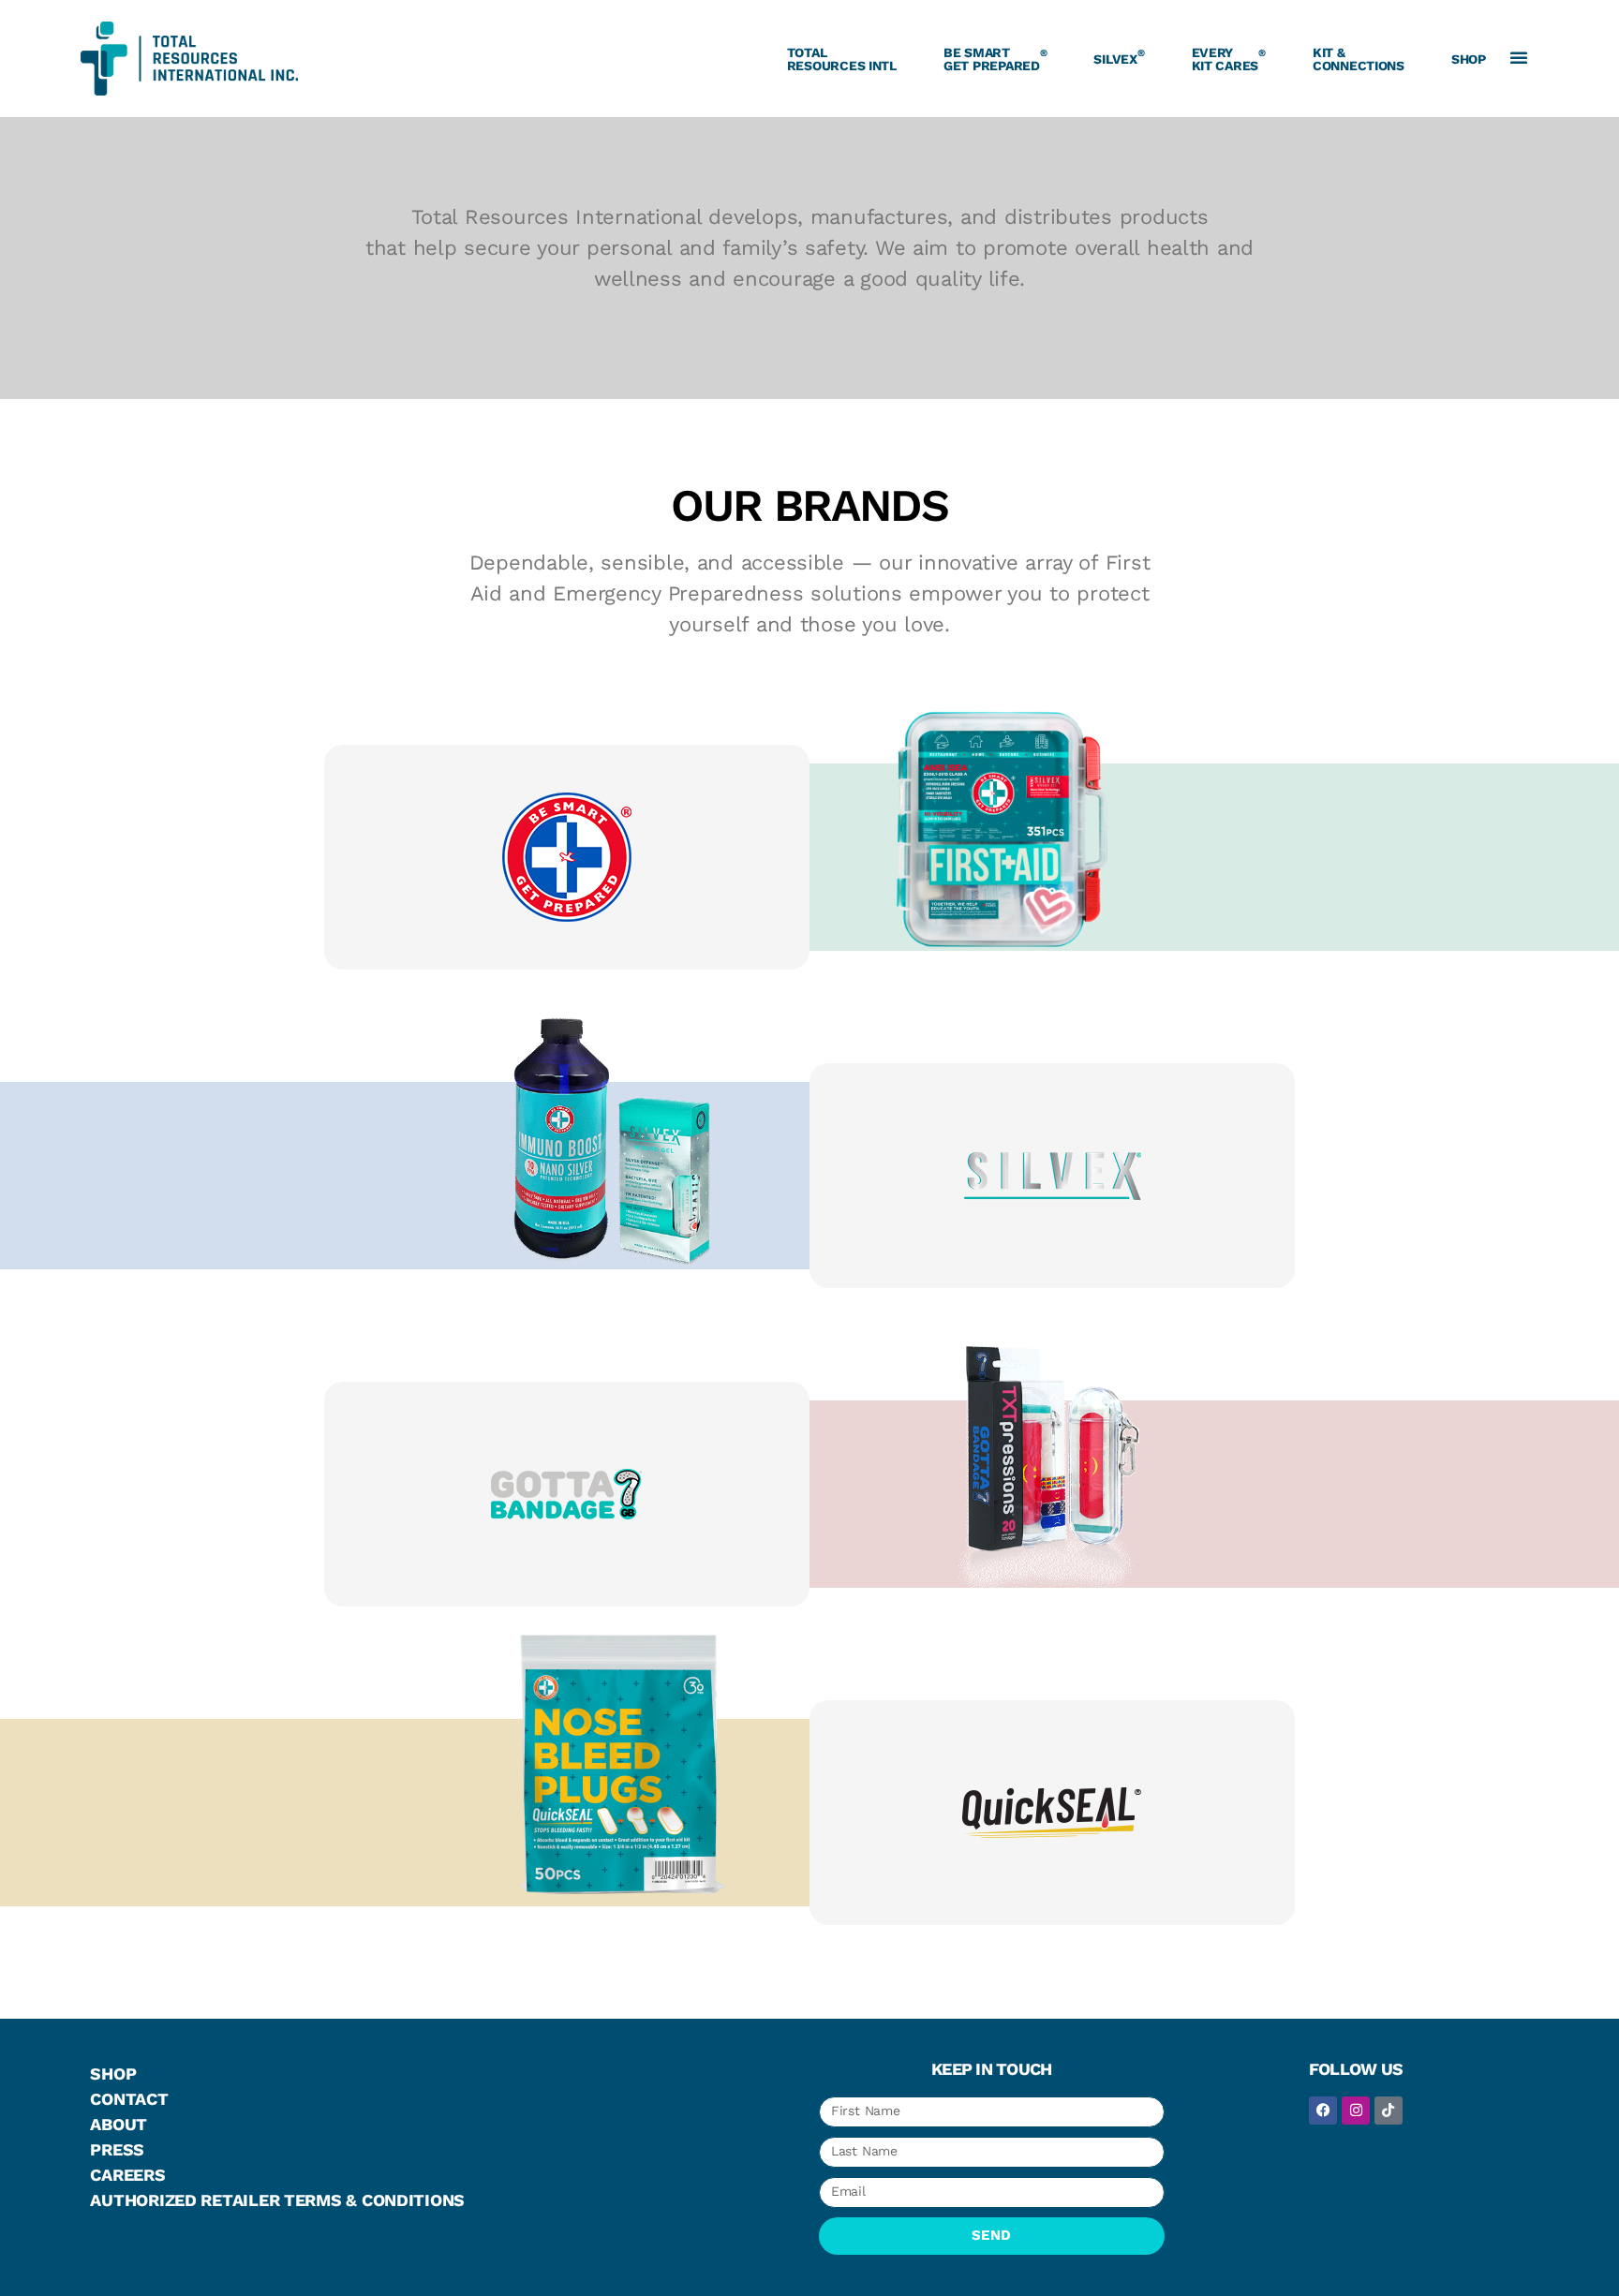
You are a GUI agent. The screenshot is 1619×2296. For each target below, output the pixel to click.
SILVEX (1119, 56)
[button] (1519, 57)
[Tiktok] (1389, 2111)
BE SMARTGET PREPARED (995, 59)
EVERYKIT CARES (1229, 59)
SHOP (1469, 59)
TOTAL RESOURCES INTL (842, 59)
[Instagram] (1356, 2111)
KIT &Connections (1359, 59)
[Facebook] (1323, 2111)
